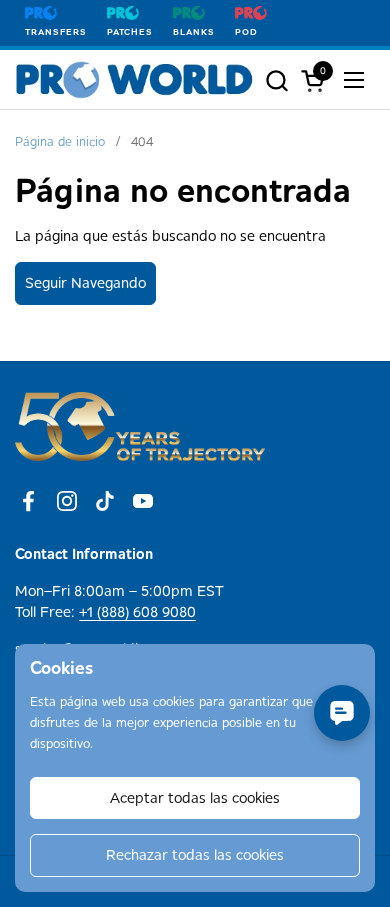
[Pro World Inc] (134, 80)
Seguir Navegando (85, 283)
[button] (276, 80)
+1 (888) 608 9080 (137, 612)
